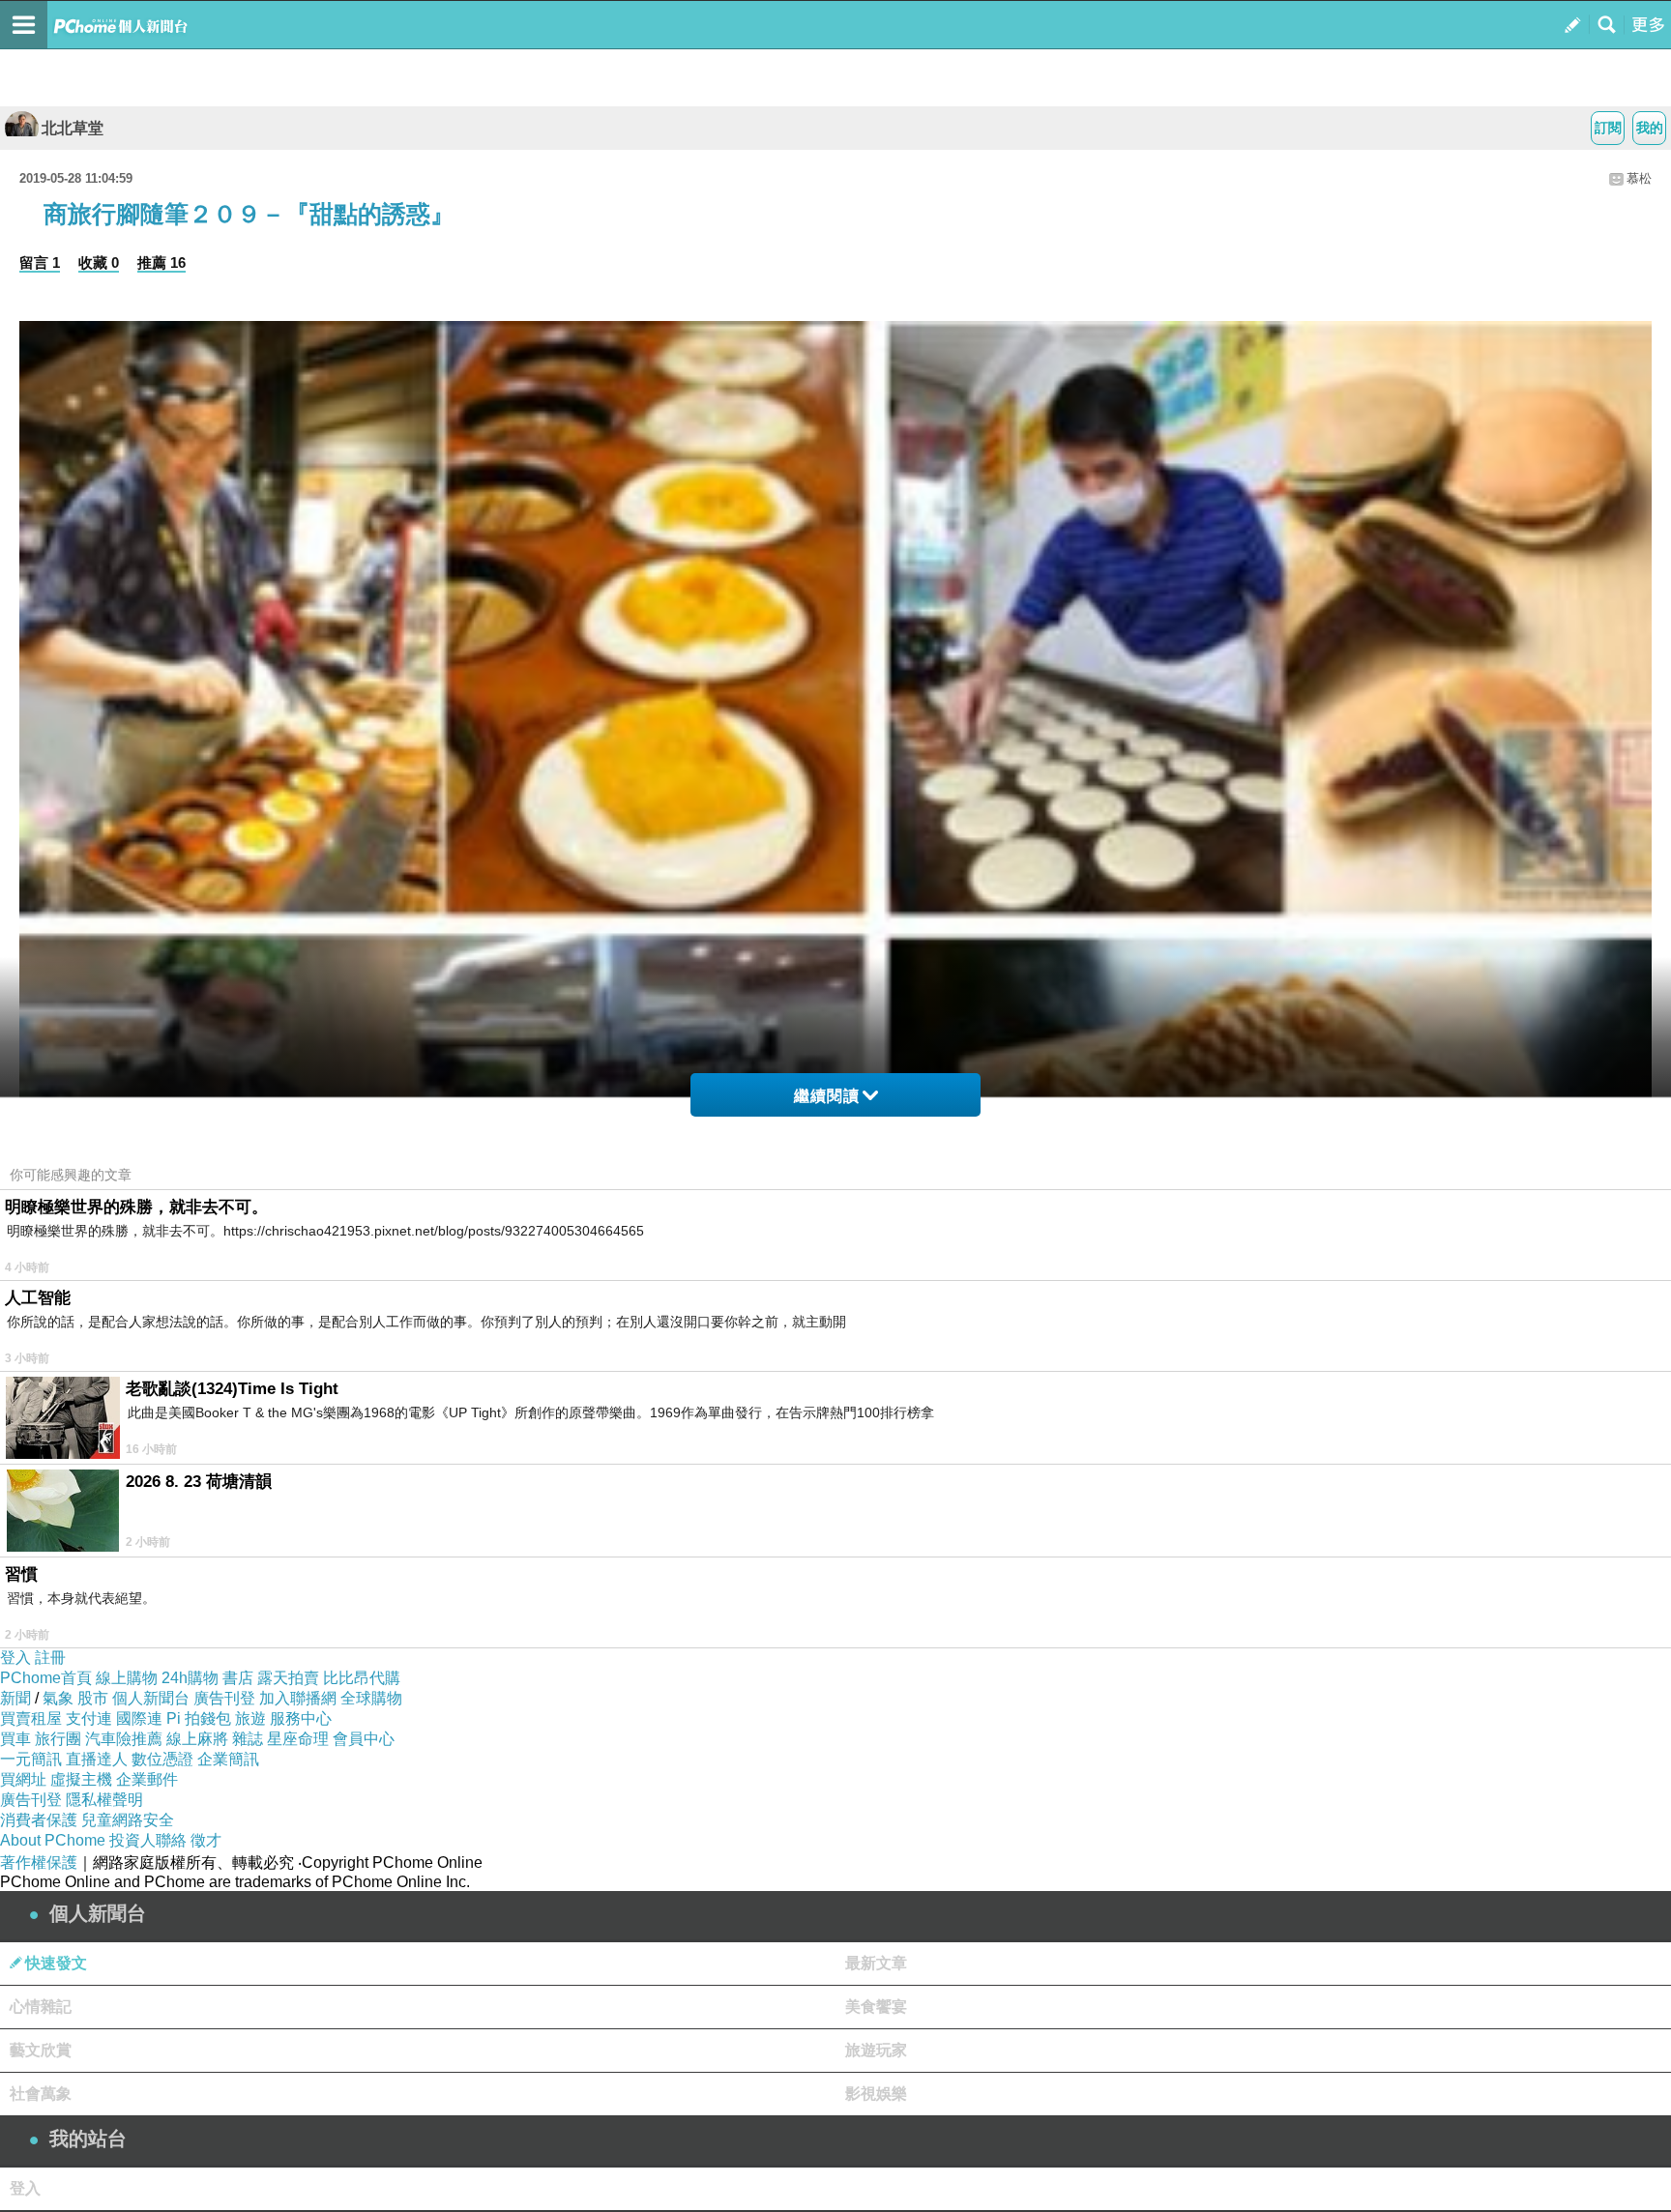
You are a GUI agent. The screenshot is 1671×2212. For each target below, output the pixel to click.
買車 (15, 1739)
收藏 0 (99, 262)
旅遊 (250, 1718)
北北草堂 (73, 128)
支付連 (89, 1718)
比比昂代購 (362, 1678)
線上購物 (127, 1678)
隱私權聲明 (104, 1800)
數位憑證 (162, 1759)
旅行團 (58, 1739)
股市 (93, 1698)
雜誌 (248, 1739)
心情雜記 (41, 2007)
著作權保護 (39, 1863)
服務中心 (301, 1718)
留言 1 (40, 262)
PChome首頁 (46, 1678)
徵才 (206, 1840)
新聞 (15, 1698)
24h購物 (190, 1678)
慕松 (1639, 178)
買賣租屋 (31, 1718)
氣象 (58, 1698)
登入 (15, 1658)
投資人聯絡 (148, 1840)
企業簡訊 (228, 1759)
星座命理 (298, 1739)
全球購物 (371, 1698)
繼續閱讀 (827, 1096)
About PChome (53, 1840)
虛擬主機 (81, 1779)
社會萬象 (41, 2094)
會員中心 (364, 1739)
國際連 (139, 1718)
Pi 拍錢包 (199, 1718)
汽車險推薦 (124, 1739)
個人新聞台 (151, 1698)
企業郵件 (147, 1779)
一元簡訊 (31, 1759)
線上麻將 (197, 1739)
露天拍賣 (288, 1678)
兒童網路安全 (128, 1820)
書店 (238, 1678)
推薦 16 (161, 262)
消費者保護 (39, 1820)
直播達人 (97, 1759)
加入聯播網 (298, 1698)
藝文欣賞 (41, 2050)
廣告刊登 (224, 1698)
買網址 (23, 1779)
